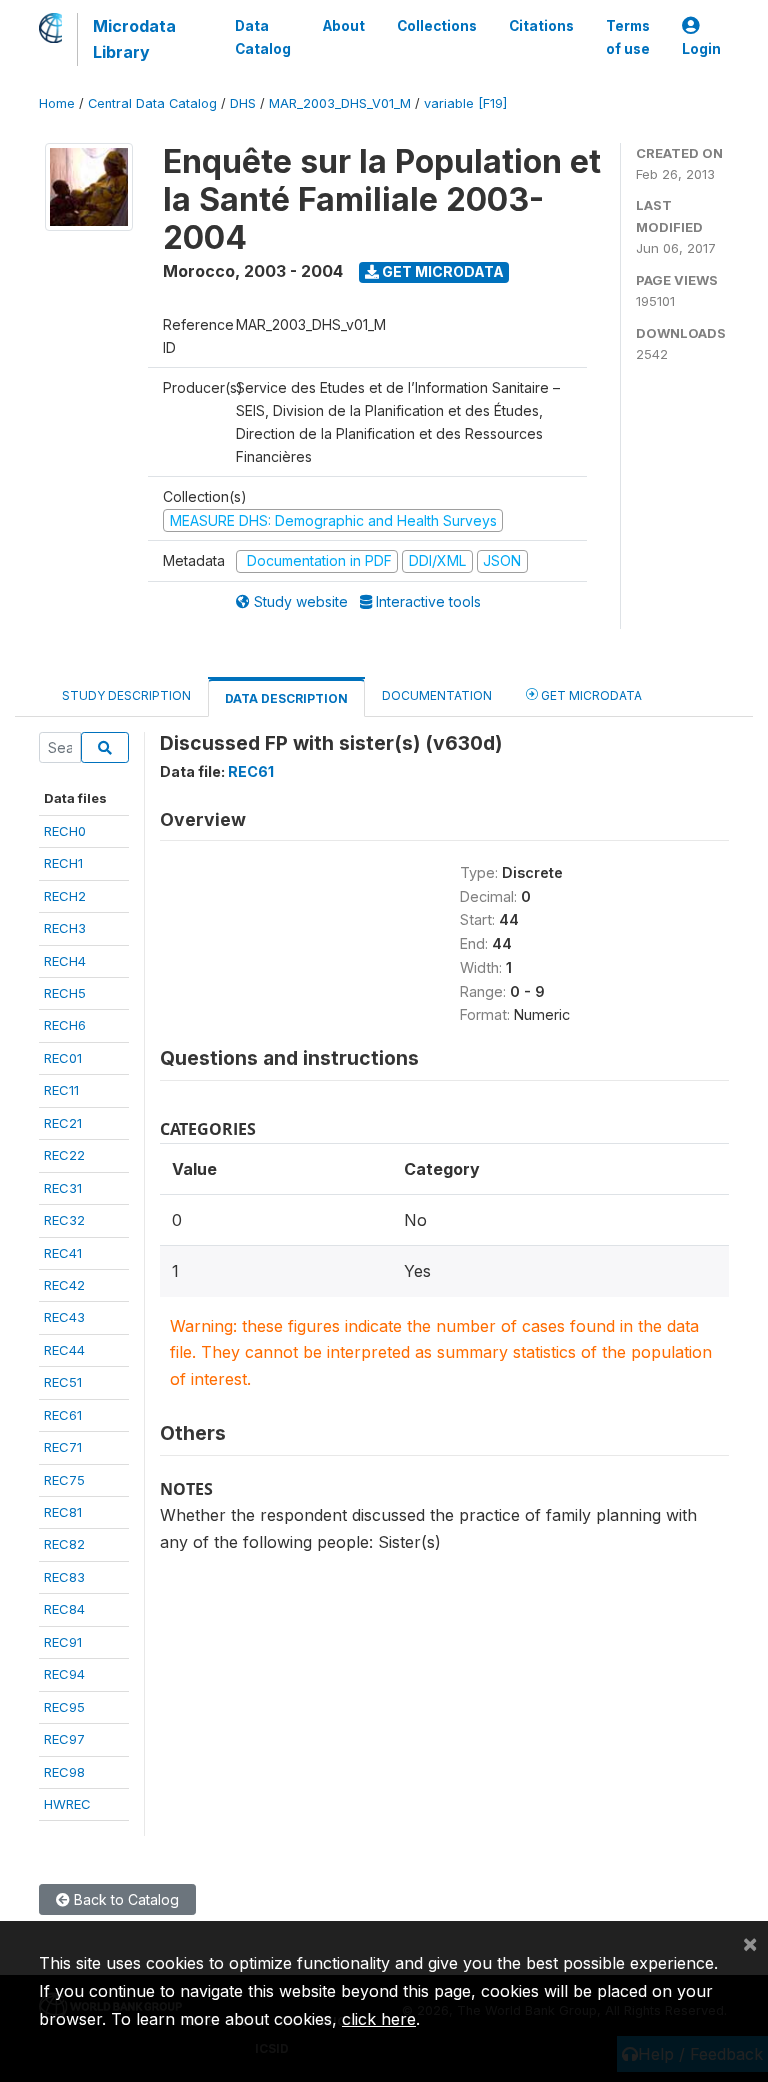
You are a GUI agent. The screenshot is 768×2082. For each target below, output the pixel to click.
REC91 (63, 1642)
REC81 (63, 1512)
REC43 (64, 1317)
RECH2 (65, 896)
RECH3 (65, 928)
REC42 (64, 1285)
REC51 (63, 1382)
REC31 (63, 1188)
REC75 (64, 1480)
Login (701, 49)
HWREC (67, 1804)
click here (379, 2019)
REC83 (64, 1577)
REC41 (63, 1253)
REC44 (64, 1350)
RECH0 (65, 831)
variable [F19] (465, 103)
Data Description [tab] (286, 698)
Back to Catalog (124, 1899)
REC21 (63, 1123)
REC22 (64, 1155)
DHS (243, 103)
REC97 (64, 1739)
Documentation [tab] (437, 695)
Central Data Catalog (152, 103)
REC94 (64, 1674)
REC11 (61, 1090)
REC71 (63, 1447)
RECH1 (63, 863)
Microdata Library (134, 39)
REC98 (64, 1772)
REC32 (64, 1220)
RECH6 (65, 1025)
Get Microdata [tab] (590, 695)
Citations (541, 26)
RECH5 (65, 993)
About (344, 26)
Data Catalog (263, 37)
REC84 (64, 1609)
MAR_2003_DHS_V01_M (340, 103)
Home (57, 103)
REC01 (63, 1058)
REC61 (63, 1415)
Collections (437, 26)
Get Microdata (441, 271)
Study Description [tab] (126, 695)
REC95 (64, 1707)
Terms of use (628, 37)
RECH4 (65, 961)
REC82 (64, 1544)
